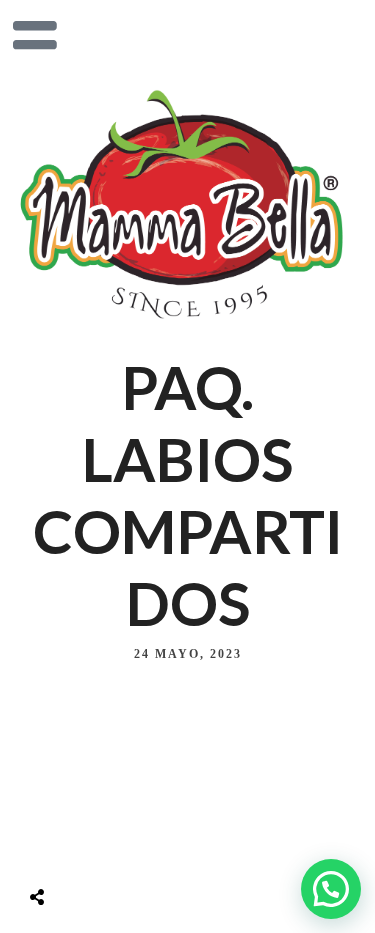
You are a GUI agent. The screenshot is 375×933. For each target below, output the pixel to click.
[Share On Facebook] (55, 847)
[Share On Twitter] (87, 847)
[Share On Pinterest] (119, 847)
